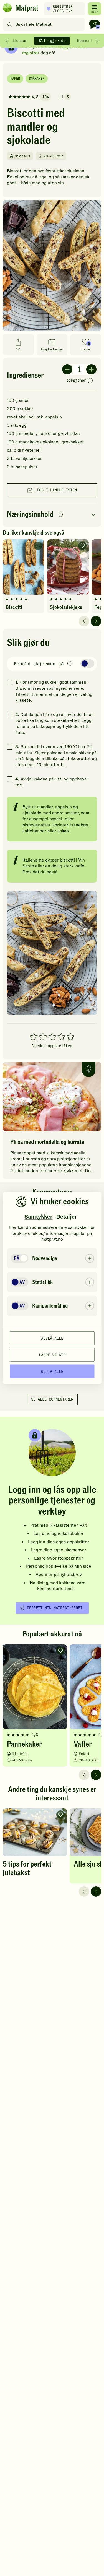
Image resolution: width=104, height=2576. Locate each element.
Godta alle (52, 1371)
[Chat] (95, 24)
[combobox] (45, 24)
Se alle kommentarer (52, 1399)
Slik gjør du (52, 41)
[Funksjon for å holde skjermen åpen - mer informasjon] (70, 664)
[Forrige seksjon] (7, 41)
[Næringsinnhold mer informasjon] (60, 515)
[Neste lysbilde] (96, 621)
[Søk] (10, 24)
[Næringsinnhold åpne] (52, 515)
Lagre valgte (52, 1355)
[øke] (91, 369)
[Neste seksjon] (97, 41)
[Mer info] (90, 381)
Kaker (15, 79)
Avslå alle (52, 1338)
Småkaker (37, 79)
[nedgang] (67, 369)
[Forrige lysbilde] (84, 621)
